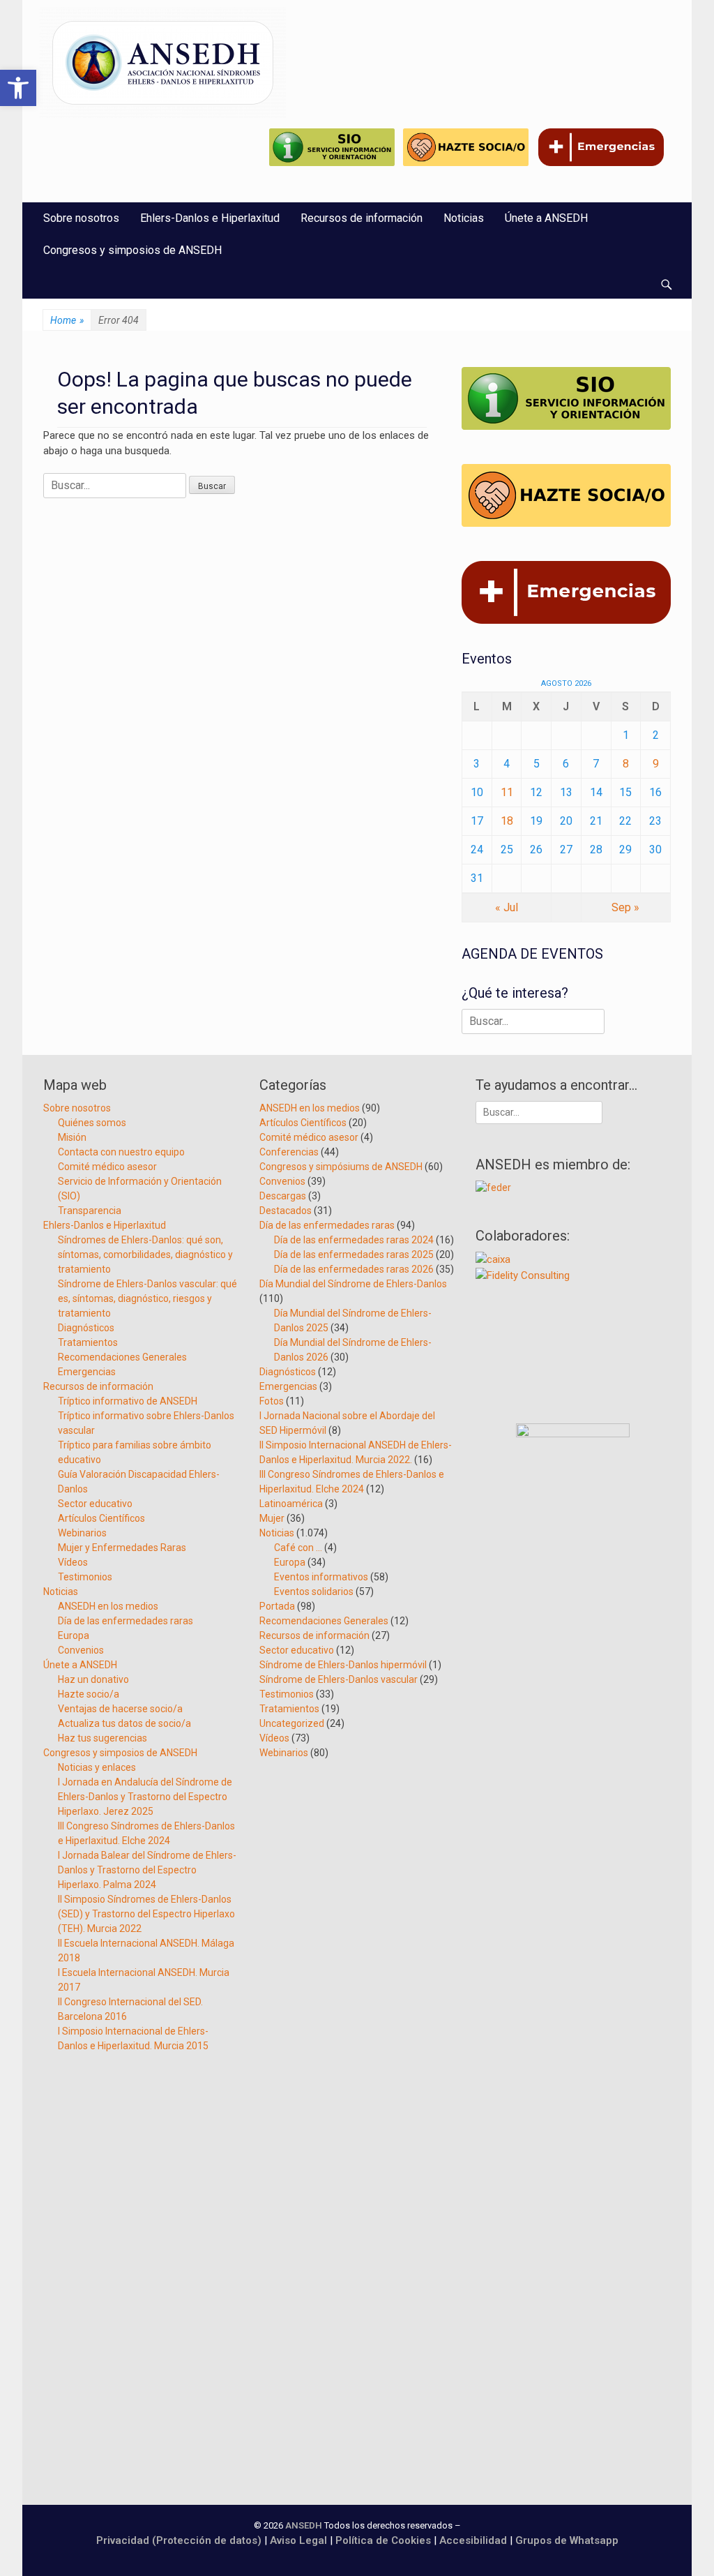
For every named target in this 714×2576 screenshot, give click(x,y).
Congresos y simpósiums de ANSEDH (341, 1167)
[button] (18, 88)
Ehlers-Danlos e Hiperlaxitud (210, 218)
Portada (277, 1606)
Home (67, 320)
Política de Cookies (383, 2540)
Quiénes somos (92, 1123)
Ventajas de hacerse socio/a (120, 1709)
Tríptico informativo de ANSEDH (128, 1401)
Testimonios (85, 1577)
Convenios (81, 1650)
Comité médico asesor (107, 1167)
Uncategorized (292, 1723)
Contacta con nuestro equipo (121, 1152)
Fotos (272, 1401)
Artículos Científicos (101, 1518)
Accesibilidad (474, 2540)
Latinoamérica (291, 1504)
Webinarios (82, 1533)
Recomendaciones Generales (122, 1357)
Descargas (283, 1196)
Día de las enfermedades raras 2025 (354, 1255)
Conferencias (289, 1152)
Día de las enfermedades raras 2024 (354, 1240)
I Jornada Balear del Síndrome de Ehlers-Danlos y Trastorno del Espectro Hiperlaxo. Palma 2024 (147, 1870)
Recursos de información (362, 218)
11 (507, 792)
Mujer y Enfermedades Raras (122, 1548)
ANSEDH (304, 2525)
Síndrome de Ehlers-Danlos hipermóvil (343, 1665)
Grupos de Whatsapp (567, 2540)
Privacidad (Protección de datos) (179, 2540)
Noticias (464, 218)
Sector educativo (95, 1504)
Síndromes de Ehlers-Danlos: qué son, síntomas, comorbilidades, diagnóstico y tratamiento (145, 1255)
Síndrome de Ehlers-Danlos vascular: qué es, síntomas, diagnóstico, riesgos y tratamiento (147, 1298)
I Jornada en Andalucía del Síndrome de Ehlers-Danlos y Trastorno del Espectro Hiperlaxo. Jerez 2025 (145, 1797)
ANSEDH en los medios (108, 1606)
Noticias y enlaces (97, 1767)
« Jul (507, 907)
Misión (72, 1137)
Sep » (625, 907)
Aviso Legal (298, 2540)
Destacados (286, 1211)
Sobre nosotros (81, 218)
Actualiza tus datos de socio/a (124, 1723)
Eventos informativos (321, 1577)
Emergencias (87, 1372)
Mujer (272, 1518)
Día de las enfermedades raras (126, 1621)
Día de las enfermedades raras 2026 (354, 1269)
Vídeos (73, 1562)
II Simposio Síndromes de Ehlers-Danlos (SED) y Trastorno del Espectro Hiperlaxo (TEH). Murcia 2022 (146, 1914)
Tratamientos (88, 1342)
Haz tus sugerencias (102, 1738)
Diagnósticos (86, 1328)
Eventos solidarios (314, 1592)
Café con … (298, 1548)
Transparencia (90, 1211)
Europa (74, 1635)
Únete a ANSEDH (546, 218)
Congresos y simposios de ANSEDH (132, 250)
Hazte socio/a (89, 1694)
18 (507, 821)
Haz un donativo (93, 1679)
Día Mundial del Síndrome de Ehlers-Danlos (353, 1284)
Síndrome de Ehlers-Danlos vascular (339, 1679)
